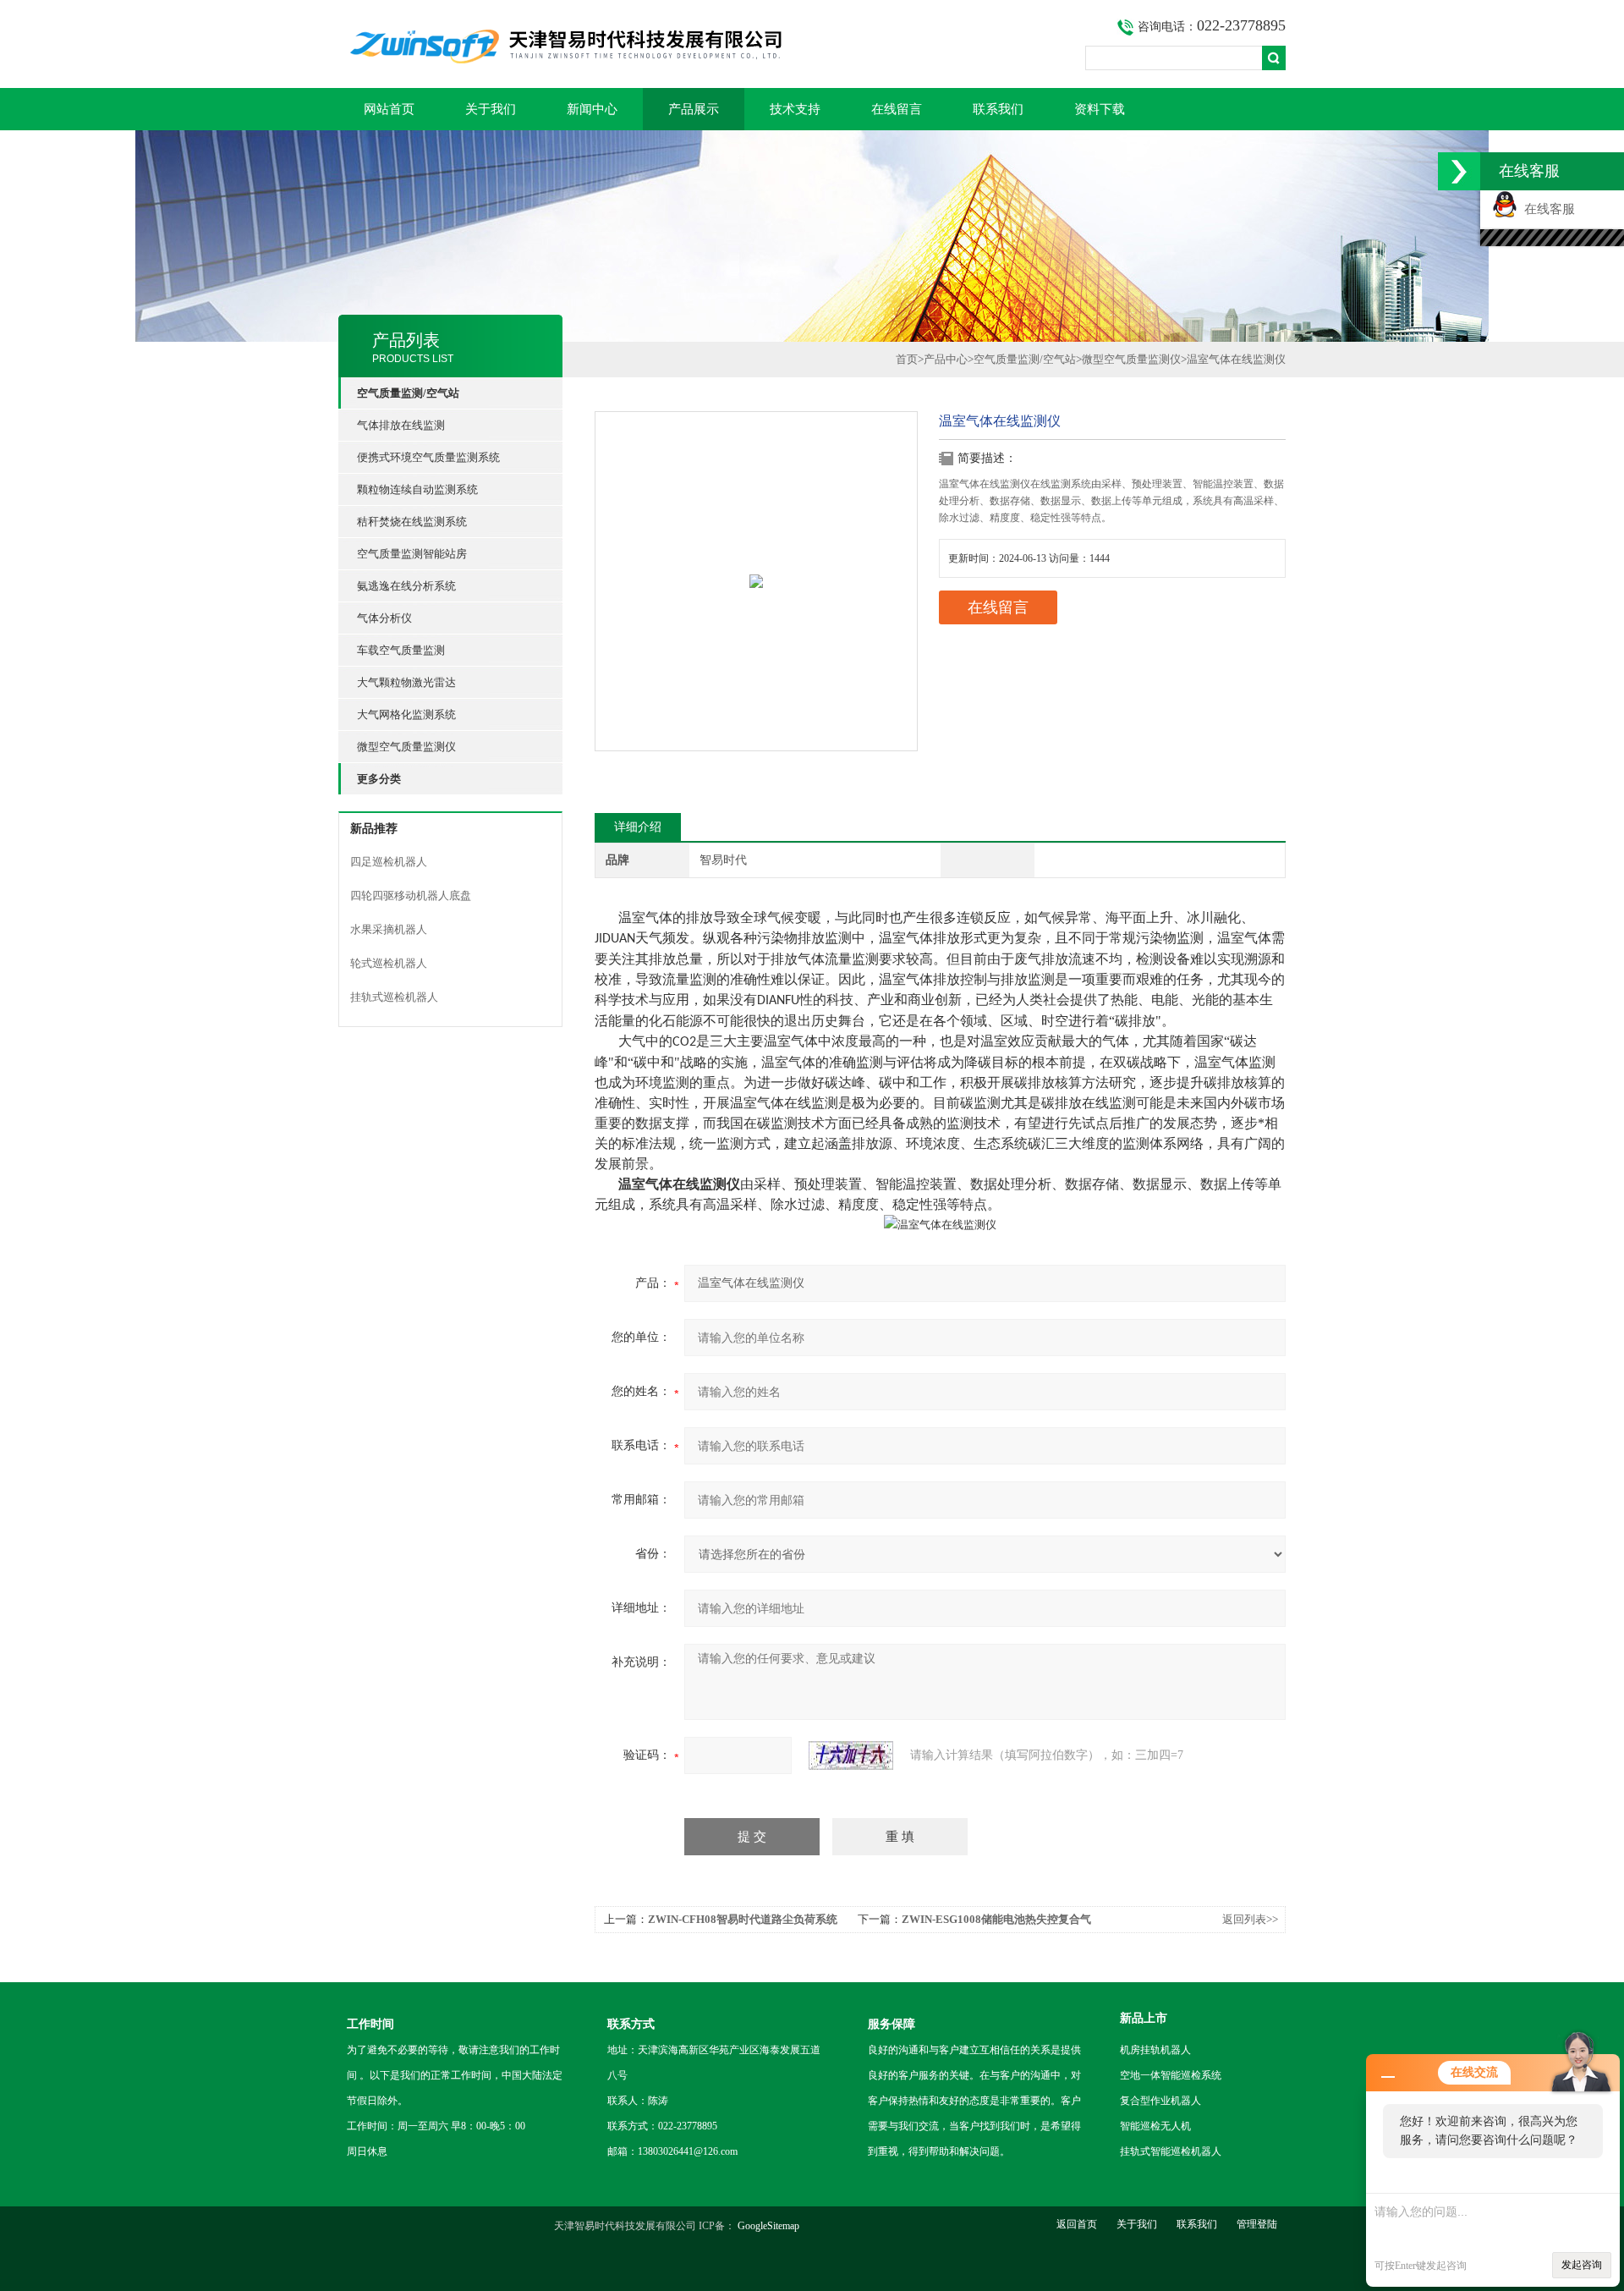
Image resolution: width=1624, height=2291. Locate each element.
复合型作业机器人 (1160, 2101)
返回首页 (1077, 2224)
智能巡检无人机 (1155, 2126)
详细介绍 (638, 827)
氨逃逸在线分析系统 (406, 586)
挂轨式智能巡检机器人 (1171, 2151)
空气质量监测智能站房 (412, 554)
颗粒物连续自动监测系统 (417, 489)
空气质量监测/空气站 (1025, 359)
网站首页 (389, 109)
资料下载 (1100, 109)
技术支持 (795, 109)
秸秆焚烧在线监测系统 (412, 522)
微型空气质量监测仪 (406, 747)
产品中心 (946, 359)
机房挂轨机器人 (1155, 2050)
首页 (907, 359)
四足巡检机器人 (389, 862)
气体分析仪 (384, 618)
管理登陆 (1257, 2224)
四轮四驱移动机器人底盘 (411, 896)
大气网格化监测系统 (406, 714)
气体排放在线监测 (401, 425)
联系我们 (998, 109)
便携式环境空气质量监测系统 (428, 457)
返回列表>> (1250, 1919)
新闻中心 (592, 109)
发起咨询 (1582, 2265)
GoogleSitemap (768, 2226)
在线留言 (897, 109)
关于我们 (491, 109)
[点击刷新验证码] (851, 1755)
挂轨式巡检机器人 (394, 997)
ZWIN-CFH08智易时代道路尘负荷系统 (743, 1919)
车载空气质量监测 (401, 650)
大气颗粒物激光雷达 (406, 682)
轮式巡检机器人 (389, 963)
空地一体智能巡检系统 (1171, 2075)
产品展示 (694, 109)
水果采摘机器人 (389, 929)
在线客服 (1546, 209)
